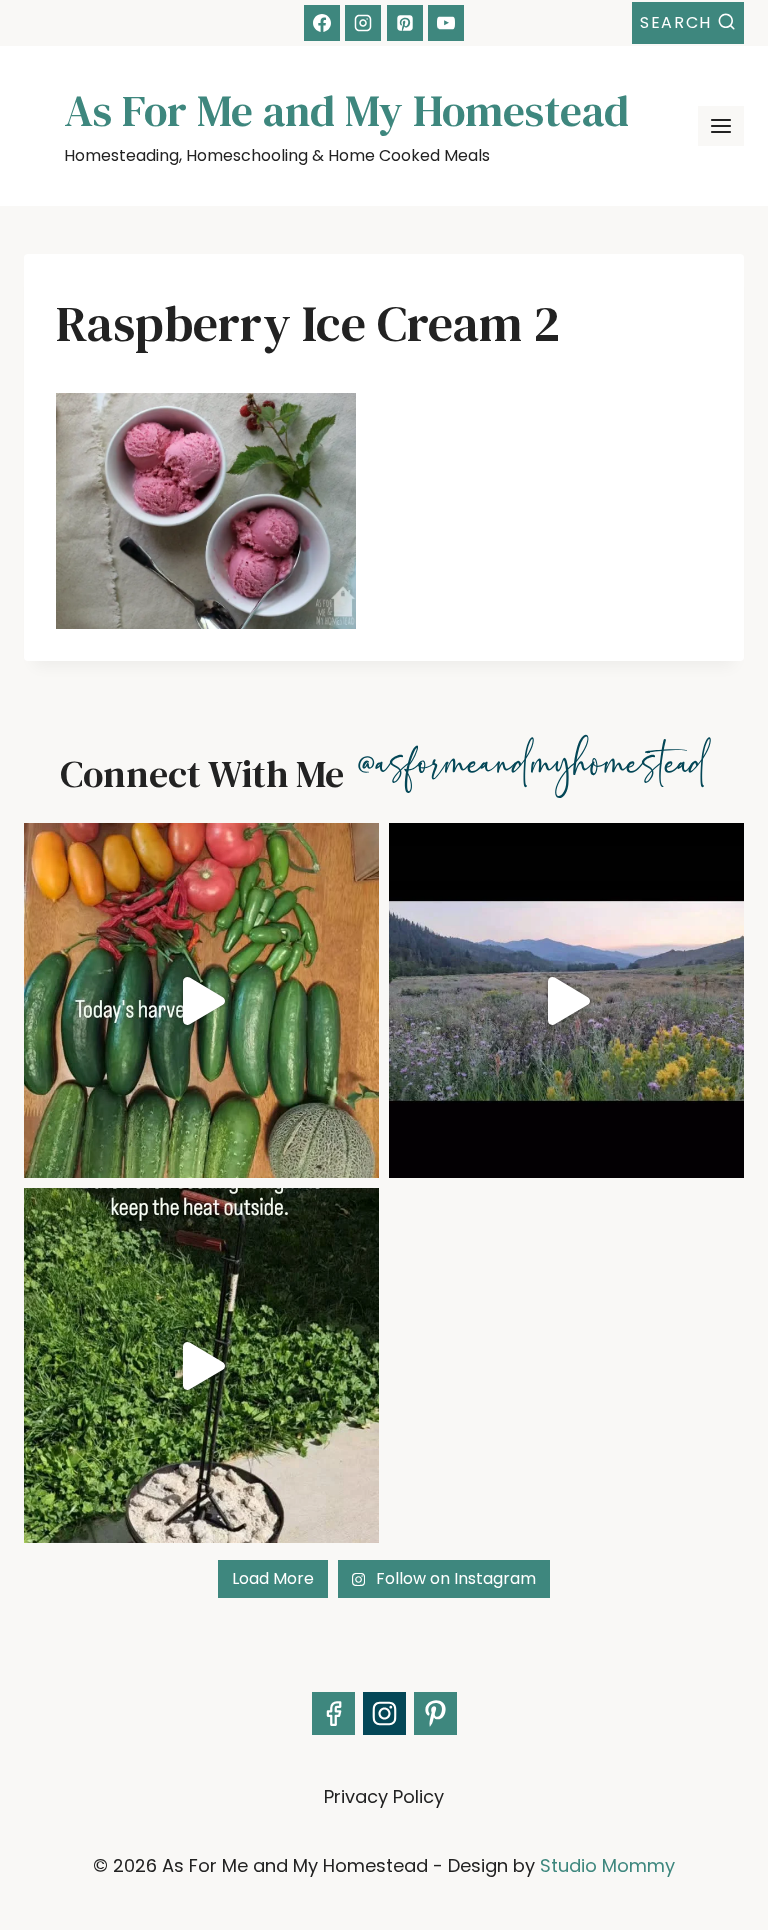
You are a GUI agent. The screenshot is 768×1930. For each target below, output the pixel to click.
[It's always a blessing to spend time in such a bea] (566, 1000)
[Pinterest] (405, 23)
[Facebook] (322, 23)
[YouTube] (446, 23)
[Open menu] (721, 126)
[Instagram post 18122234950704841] (201, 1365)
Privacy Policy (384, 1796)
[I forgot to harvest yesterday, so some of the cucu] (201, 1000)
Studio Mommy (607, 1865)
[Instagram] (363, 23)
